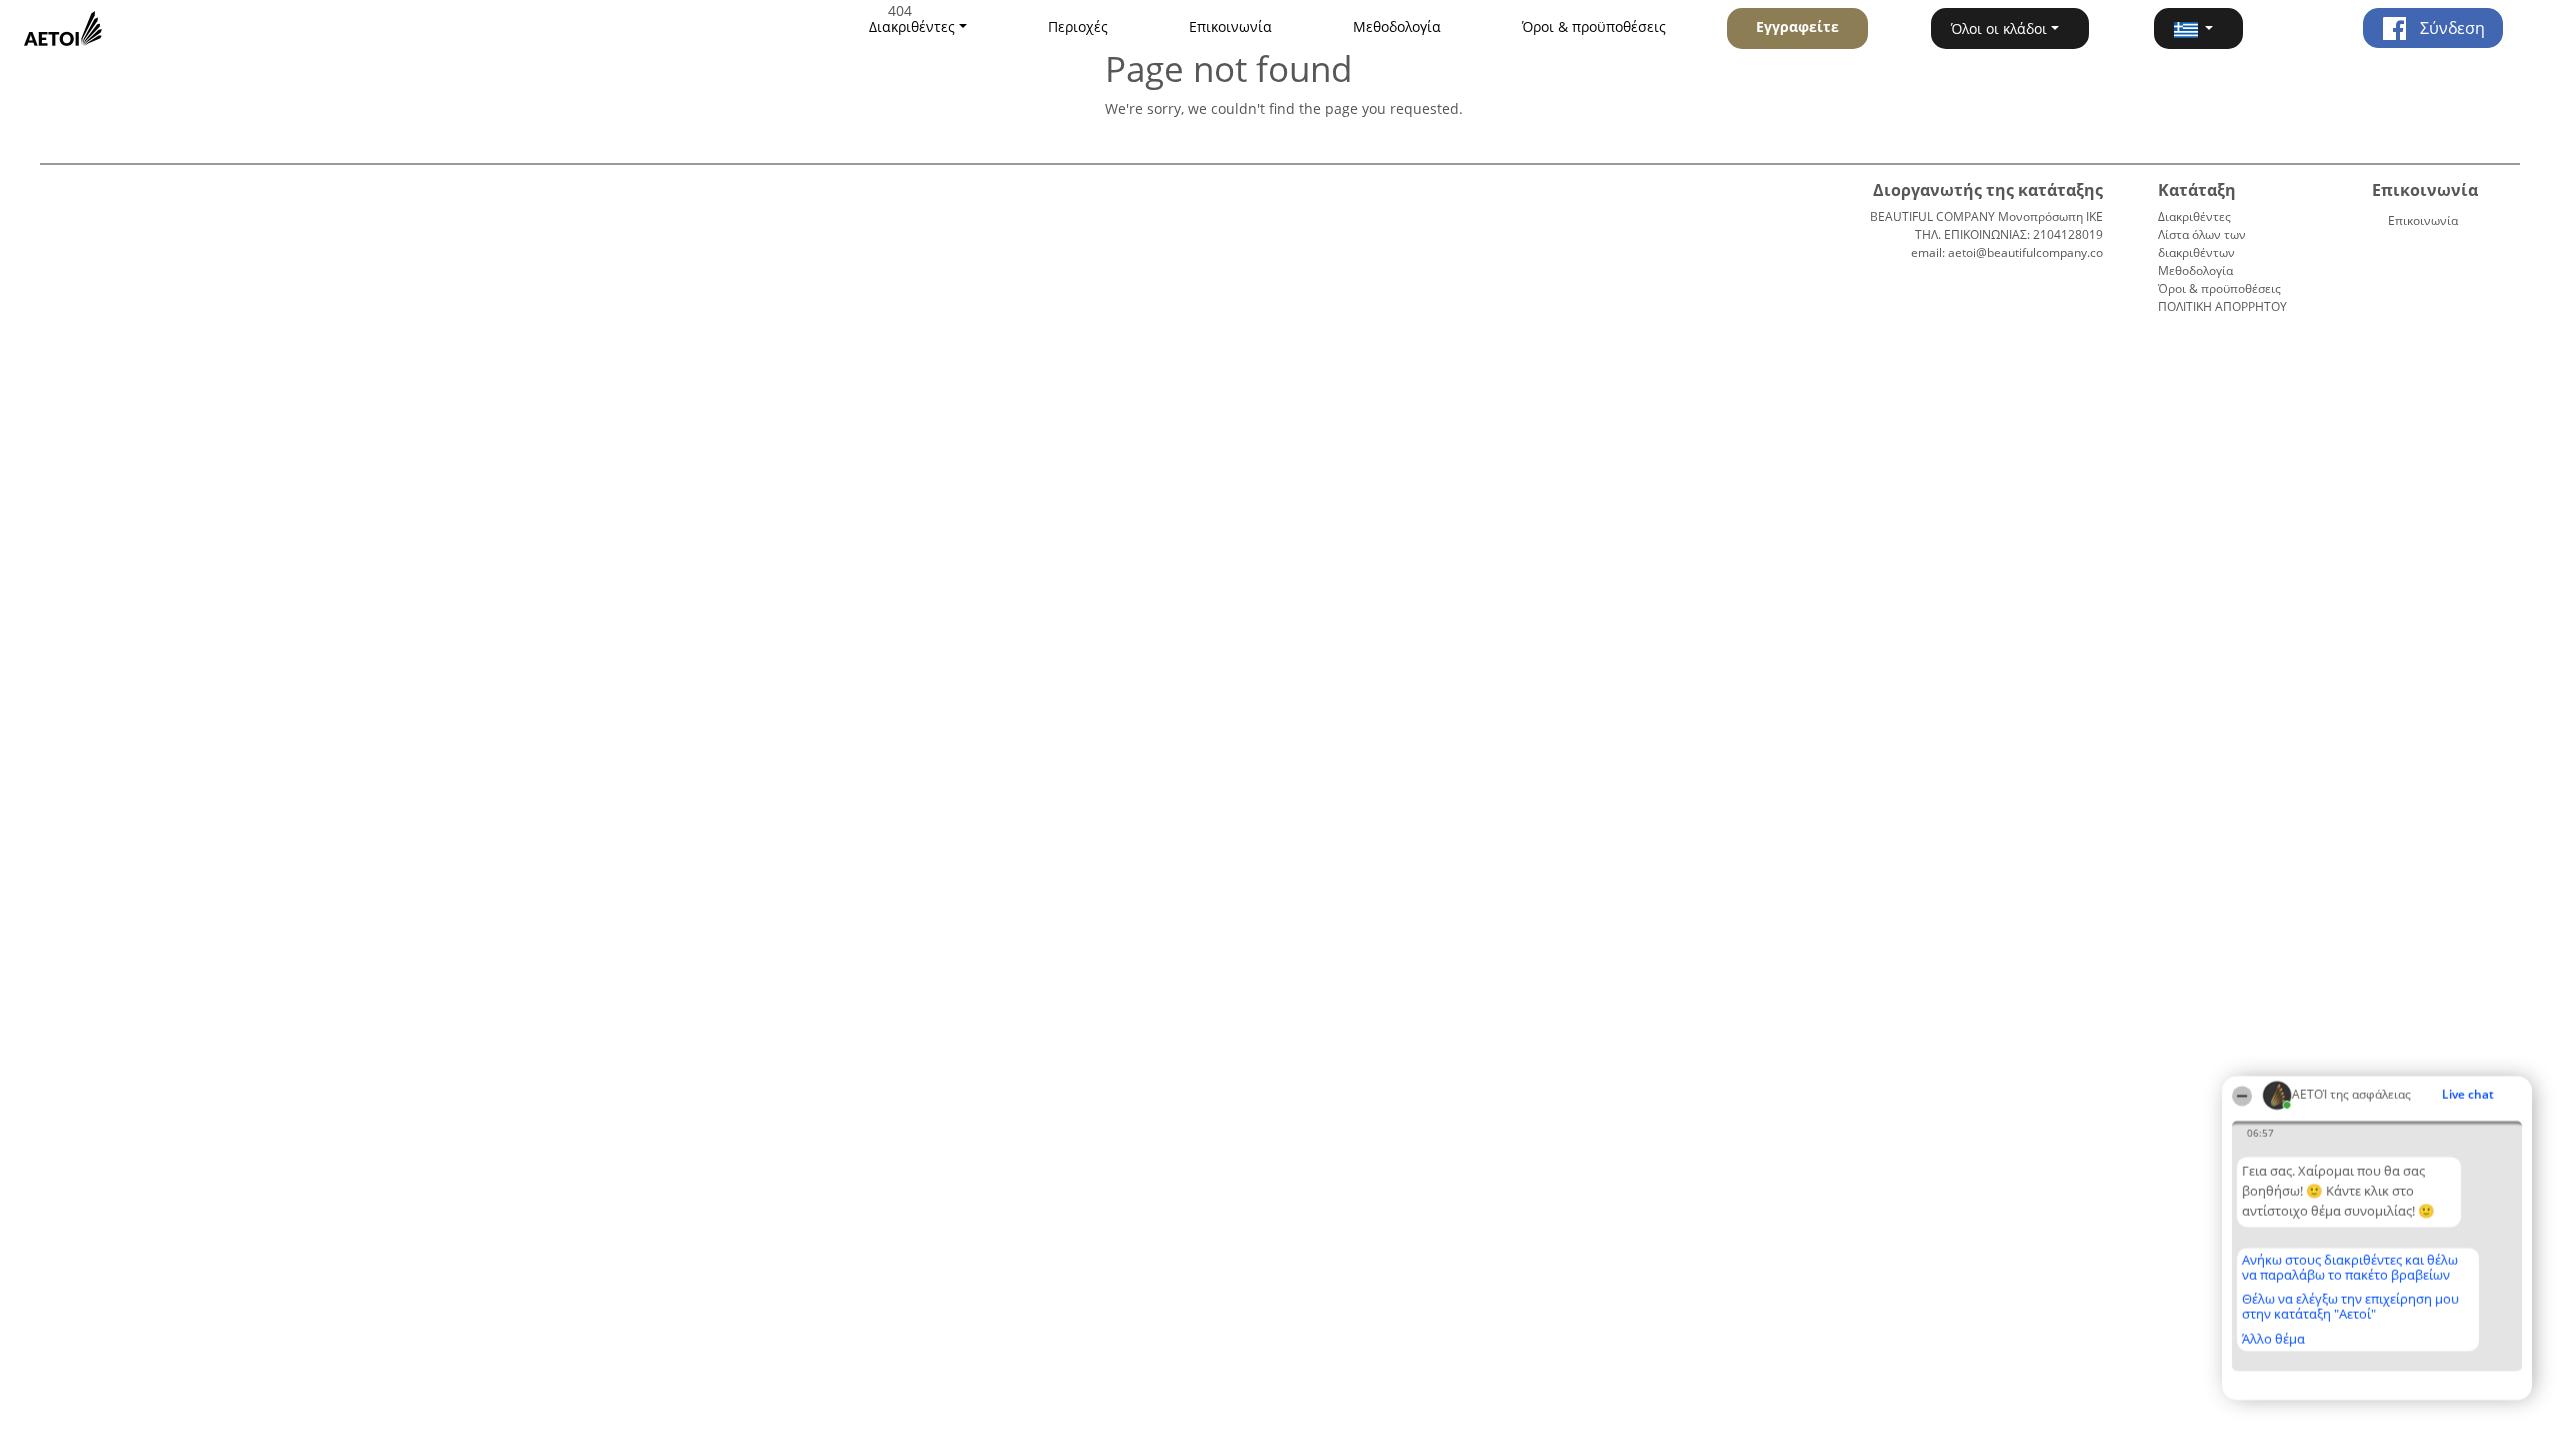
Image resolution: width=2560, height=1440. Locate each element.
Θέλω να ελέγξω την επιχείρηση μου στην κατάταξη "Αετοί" (2350, 1306)
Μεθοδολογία (1397, 26)
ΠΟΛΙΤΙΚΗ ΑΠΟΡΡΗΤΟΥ (2222, 306)
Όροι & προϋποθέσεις (1594, 26)
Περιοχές (1078, 26)
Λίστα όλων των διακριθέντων (2202, 243)
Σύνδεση (2450, 28)
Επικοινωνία (1230, 26)
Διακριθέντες (2194, 216)
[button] (2199, 28)
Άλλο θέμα (2273, 1339)
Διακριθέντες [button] (912, 26)
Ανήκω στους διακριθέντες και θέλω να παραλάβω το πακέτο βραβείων (2350, 1267)
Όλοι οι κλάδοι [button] (1999, 28)
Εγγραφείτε (1797, 26)
